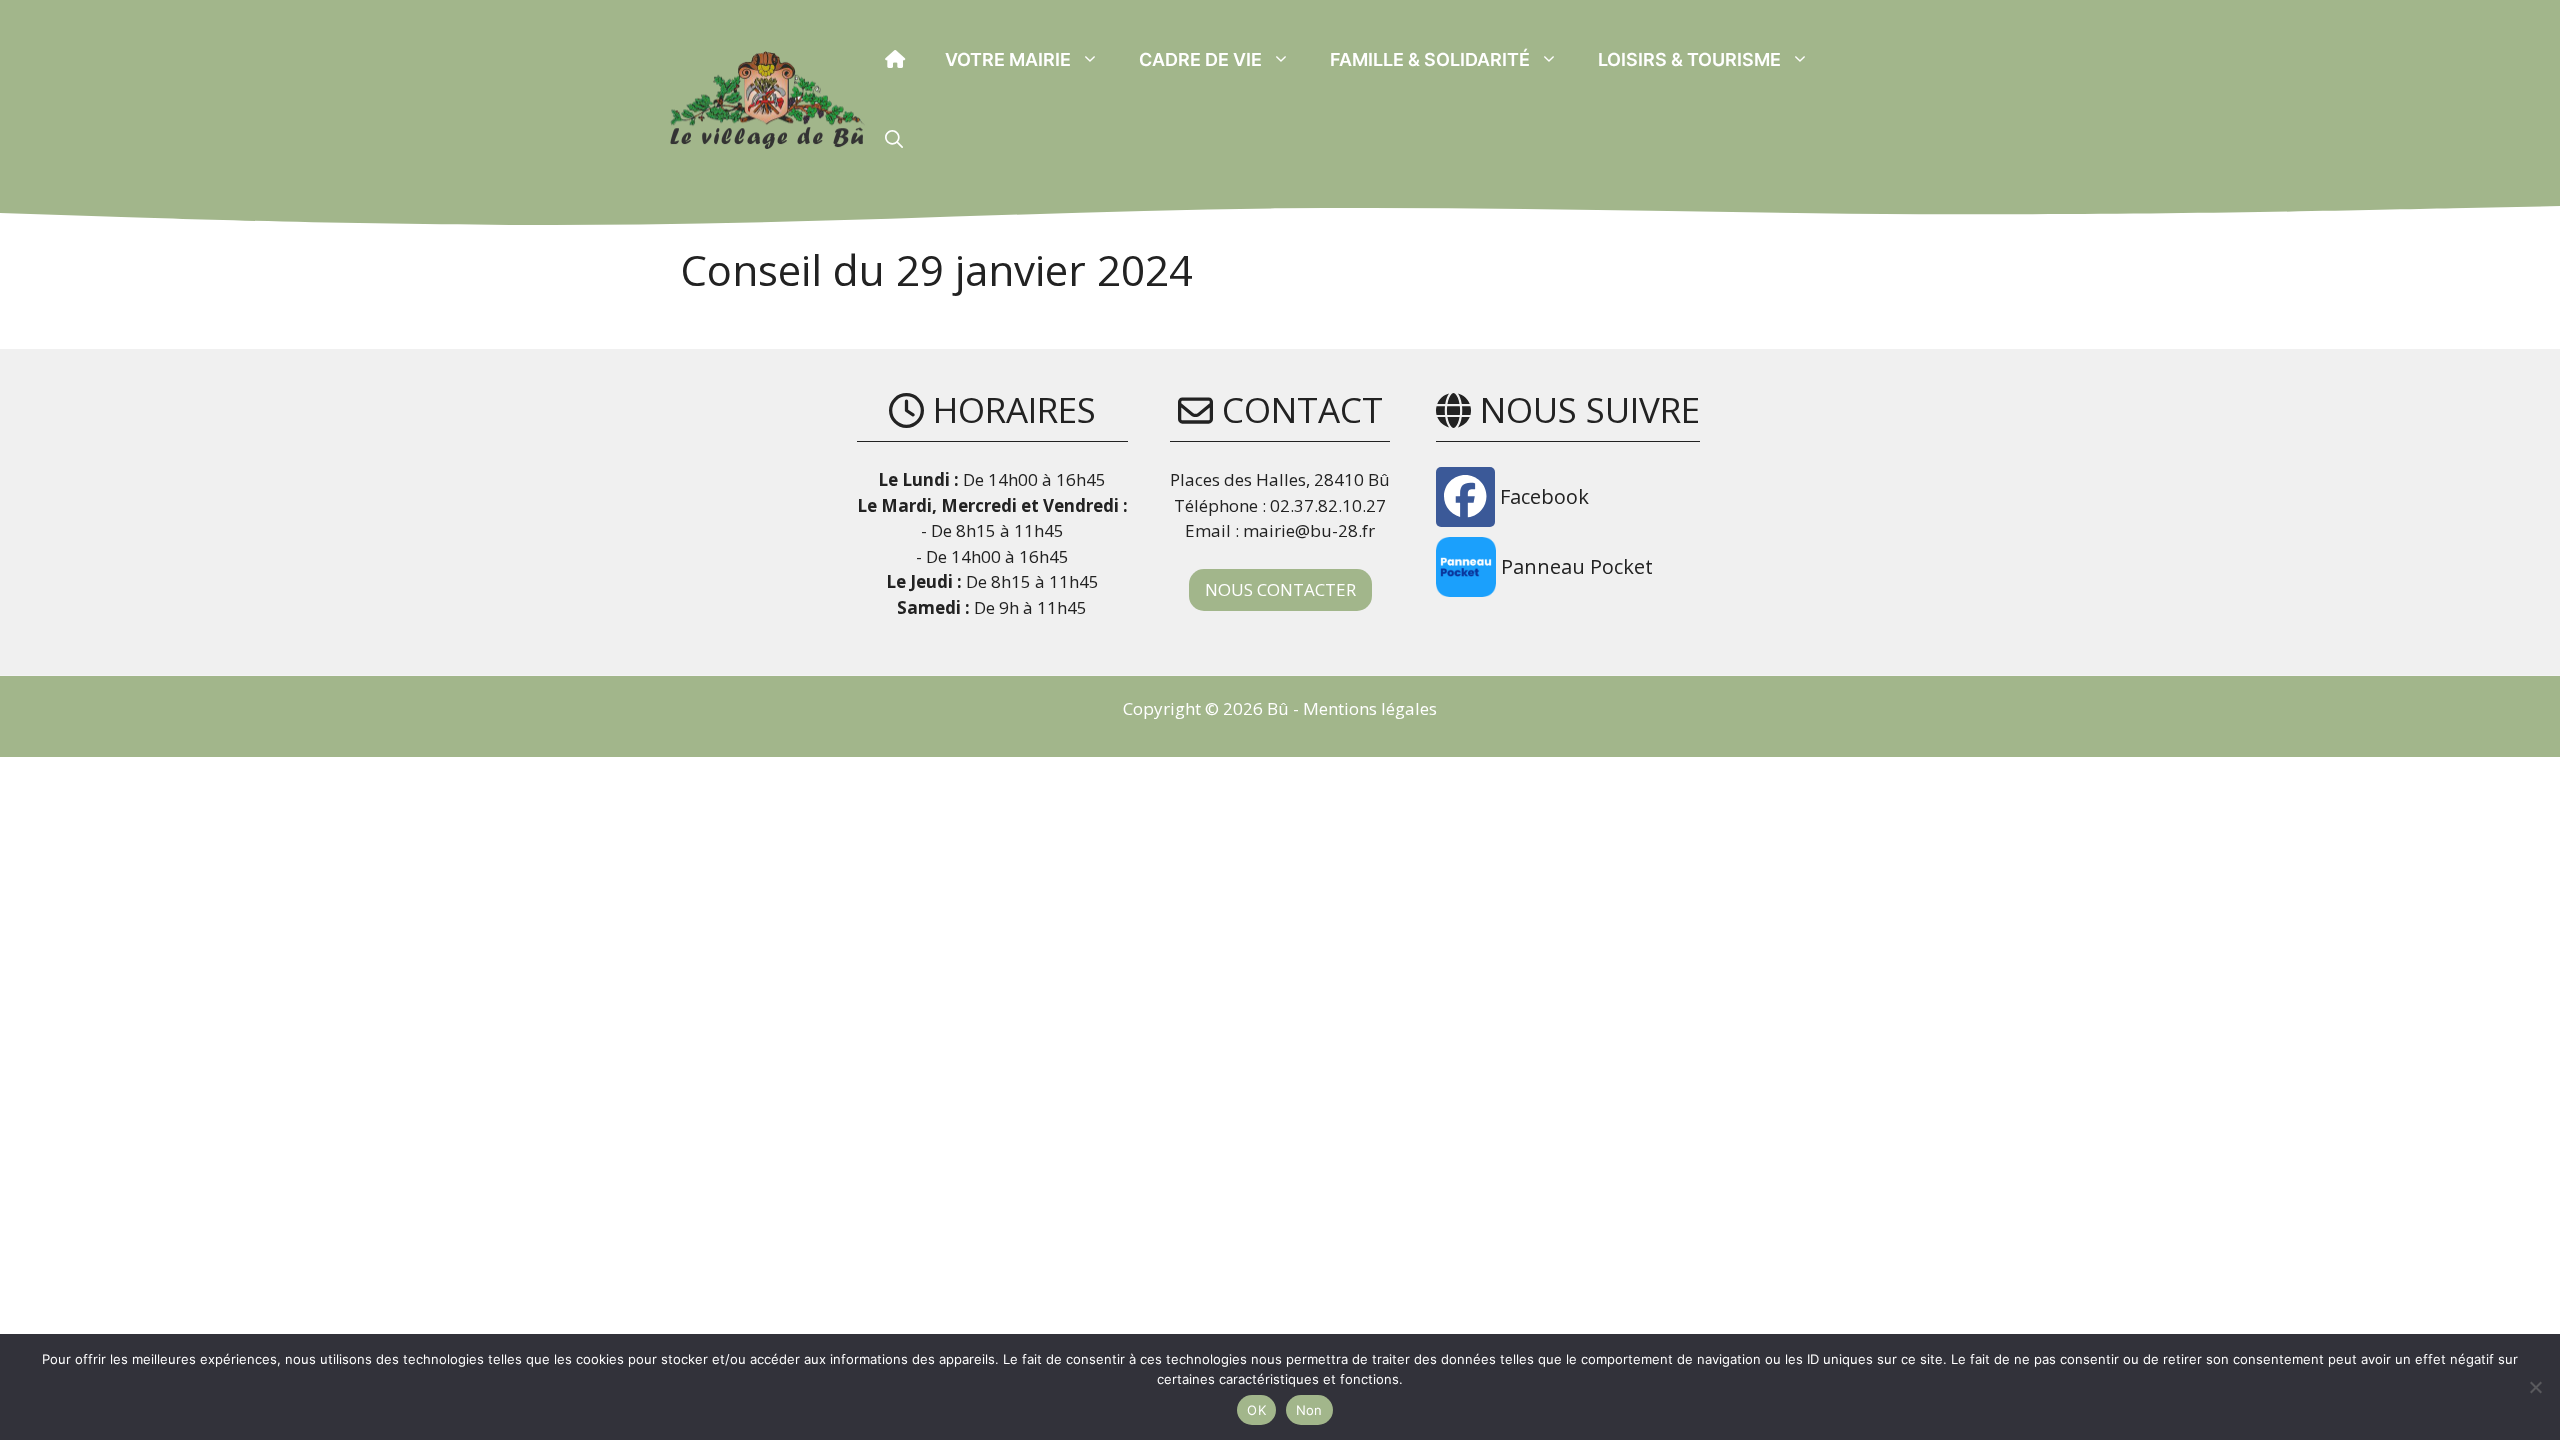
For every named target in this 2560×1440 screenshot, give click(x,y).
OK (1256, 1410)
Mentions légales (1370, 708)
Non (1309, 1410)
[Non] (2535, 1387)
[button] (894, 140)
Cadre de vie (1200, 59)
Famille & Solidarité (1430, 59)
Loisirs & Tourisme (1689, 59)
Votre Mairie (1008, 59)
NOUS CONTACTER (1280, 589)
